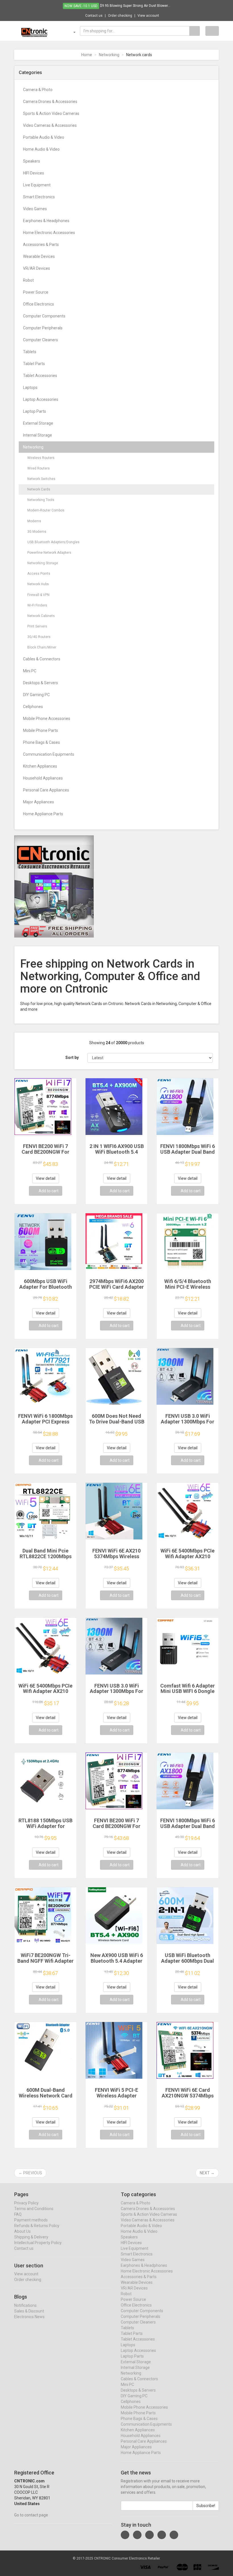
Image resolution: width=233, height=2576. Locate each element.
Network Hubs (38, 584)
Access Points (39, 574)
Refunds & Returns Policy (37, 2226)
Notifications (25, 2305)
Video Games (35, 209)
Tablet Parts (34, 364)
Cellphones (33, 707)
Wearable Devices (39, 256)
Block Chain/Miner (42, 647)
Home (87, 55)
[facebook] (125, 2535)
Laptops (30, 387)
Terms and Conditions (34, 2209)
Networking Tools (41, 500)
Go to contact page (31, 2515)
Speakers (32, 161)
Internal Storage (38, 435)
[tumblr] (149, 2535)
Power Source (36, 292)
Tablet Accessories (40, 376)
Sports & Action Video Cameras (51, 113)
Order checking (120, 16)
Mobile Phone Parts (40, 730)
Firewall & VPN (38, 595)
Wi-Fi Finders (37, 605)
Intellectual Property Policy (38, 2243)
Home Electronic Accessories (49, 233)
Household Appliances (43, 778)
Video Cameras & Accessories (50, 125)
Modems (34, 521)
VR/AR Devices (37, 268)
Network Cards (39, 489)
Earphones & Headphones (46, 221)
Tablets (30, 352)
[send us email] (174, 2535)
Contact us (94, 16)
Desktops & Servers (40, 683)
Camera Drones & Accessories (50, 102)
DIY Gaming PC (36, 695)
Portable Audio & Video (44, 137)
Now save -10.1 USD (81, 6)
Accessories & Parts (41, 245)
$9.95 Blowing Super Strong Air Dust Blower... (135, 6)
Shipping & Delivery (31, 2237)
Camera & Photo (38, 90)
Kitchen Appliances (40, 766)
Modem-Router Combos (46, 510)
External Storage (38, 423)
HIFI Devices (34, 173)
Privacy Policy (26, 2203)
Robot (28, 280)
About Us (22, 2231)
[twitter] (137, 2535)
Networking (109, 55)
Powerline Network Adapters (49, 553)
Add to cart (49, 1191)
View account (148, 16)
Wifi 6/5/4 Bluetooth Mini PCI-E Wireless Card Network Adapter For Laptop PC (188, 1290)
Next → (207, 2173)
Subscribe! (206, 2506)
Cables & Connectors (42, 659)
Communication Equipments (49, 754)
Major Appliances (39, 802)
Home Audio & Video (41, 149)
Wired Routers (39, 468)
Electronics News (29, 2317)
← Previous (30, 2173)
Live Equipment (37, 185)
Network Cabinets (41, 616)
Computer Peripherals (43, 328)
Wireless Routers (41, 458)
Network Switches (41, 479)
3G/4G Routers (39, 637)
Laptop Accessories (41, 399)
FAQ (18, 2214)
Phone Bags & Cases (41, 742)
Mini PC (30, 671)
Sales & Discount (29, 2311)
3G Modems (37, 532)
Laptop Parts (35, 411)
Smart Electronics (39, 197)
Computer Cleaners (40, 340)
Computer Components (44, 316)
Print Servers (37, 626)
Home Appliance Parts (43, 814)
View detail (46, 1178)
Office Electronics (39, 304)
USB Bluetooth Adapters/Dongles (53, 542)
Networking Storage (43, 563)
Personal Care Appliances (46, 790)
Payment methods (31, 2220)
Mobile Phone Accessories (47, 719)
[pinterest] (162, 2535)
